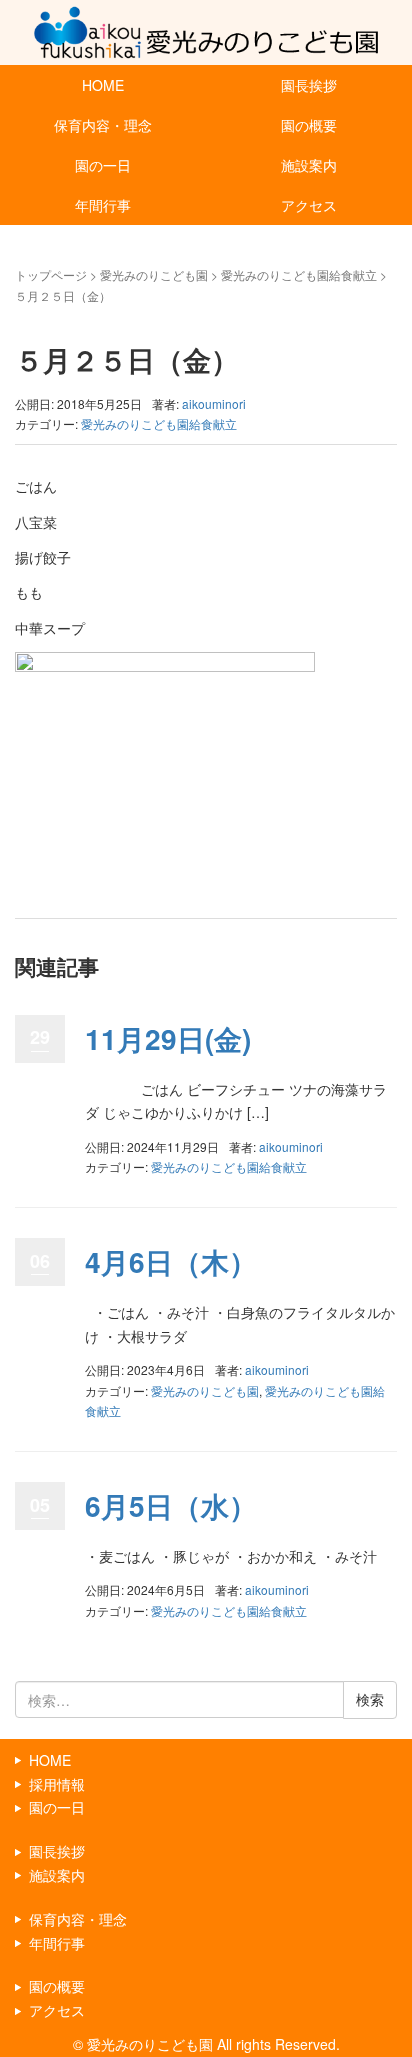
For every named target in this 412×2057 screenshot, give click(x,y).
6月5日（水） (171, 1505)
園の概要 (309, 125)
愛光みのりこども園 (154, 274)
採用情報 (57, 1784)
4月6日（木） (171, 1261)
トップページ (51, 274)
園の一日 (103, 165)
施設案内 (309, 165)
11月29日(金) (168, 1038)
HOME (103, 85)
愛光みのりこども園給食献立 (299, 274)
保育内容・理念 (103, 125)
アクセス (309, 205)
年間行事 (103, 205)
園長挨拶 (309, 85)
